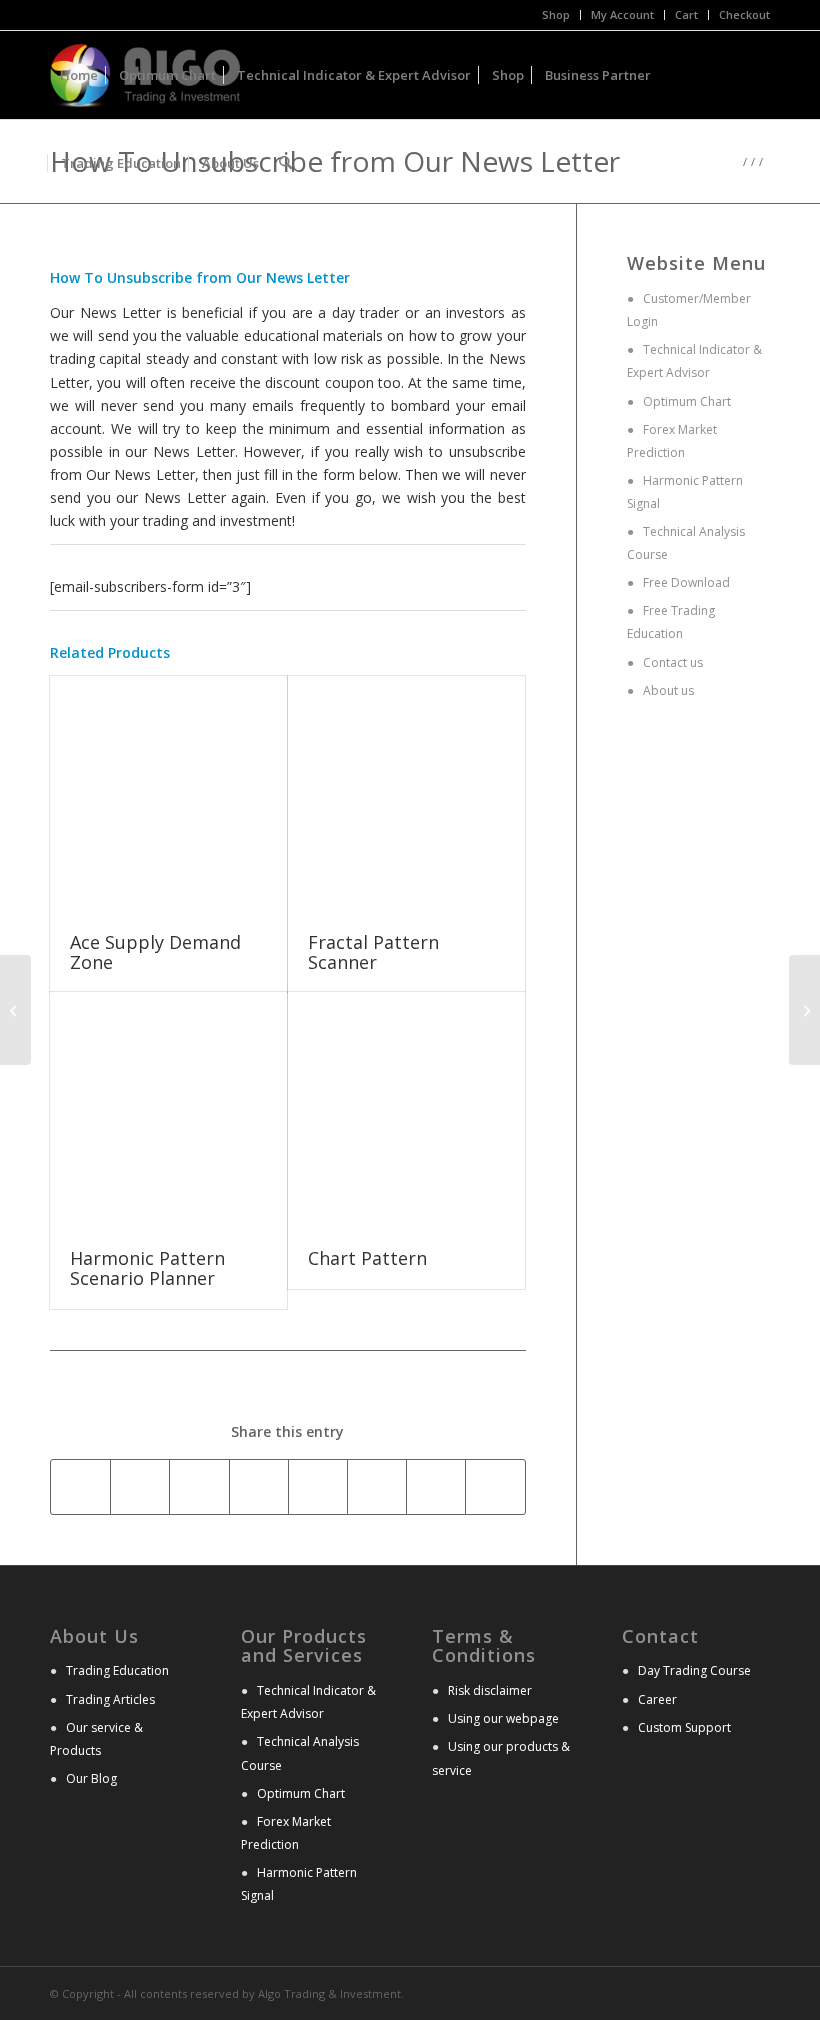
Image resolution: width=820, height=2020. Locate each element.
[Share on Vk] (436, 1487)
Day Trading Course (694, 1670)
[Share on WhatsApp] (199, 1487)
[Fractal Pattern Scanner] (406, 794)
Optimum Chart (685, 401)
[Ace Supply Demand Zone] (168, 794)
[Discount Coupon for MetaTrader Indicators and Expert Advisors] (15, 1010)
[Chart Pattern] (406, 1110)
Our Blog (91, 1778)
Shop (556, 14)
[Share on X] (140, 1487)
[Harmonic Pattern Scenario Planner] (168, 1110)
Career (657, 1699)
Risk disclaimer (490, 1690)
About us (667, 690)
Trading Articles (110, 1699)
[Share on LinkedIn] (318, 1487)
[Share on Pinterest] (259, 1487)
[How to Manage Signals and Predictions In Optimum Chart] (804, 1010)
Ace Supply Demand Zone (155, 952)
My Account (622, 14)
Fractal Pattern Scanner (373, 952)
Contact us (671, 662)
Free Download (685, 582)
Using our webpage (503, 1718)
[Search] (285, 163)
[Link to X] (725, 1992)
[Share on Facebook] (80, 1487)
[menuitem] (556, 15)
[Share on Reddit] (495, 1487)
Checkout (744, 14)
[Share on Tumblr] (377, 1487)
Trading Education (117, 1670)
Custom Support (684, 1727)
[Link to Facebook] (755, 1992)
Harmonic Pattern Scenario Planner (147, 1268)
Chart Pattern (367, 1258)
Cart (686, 14)
